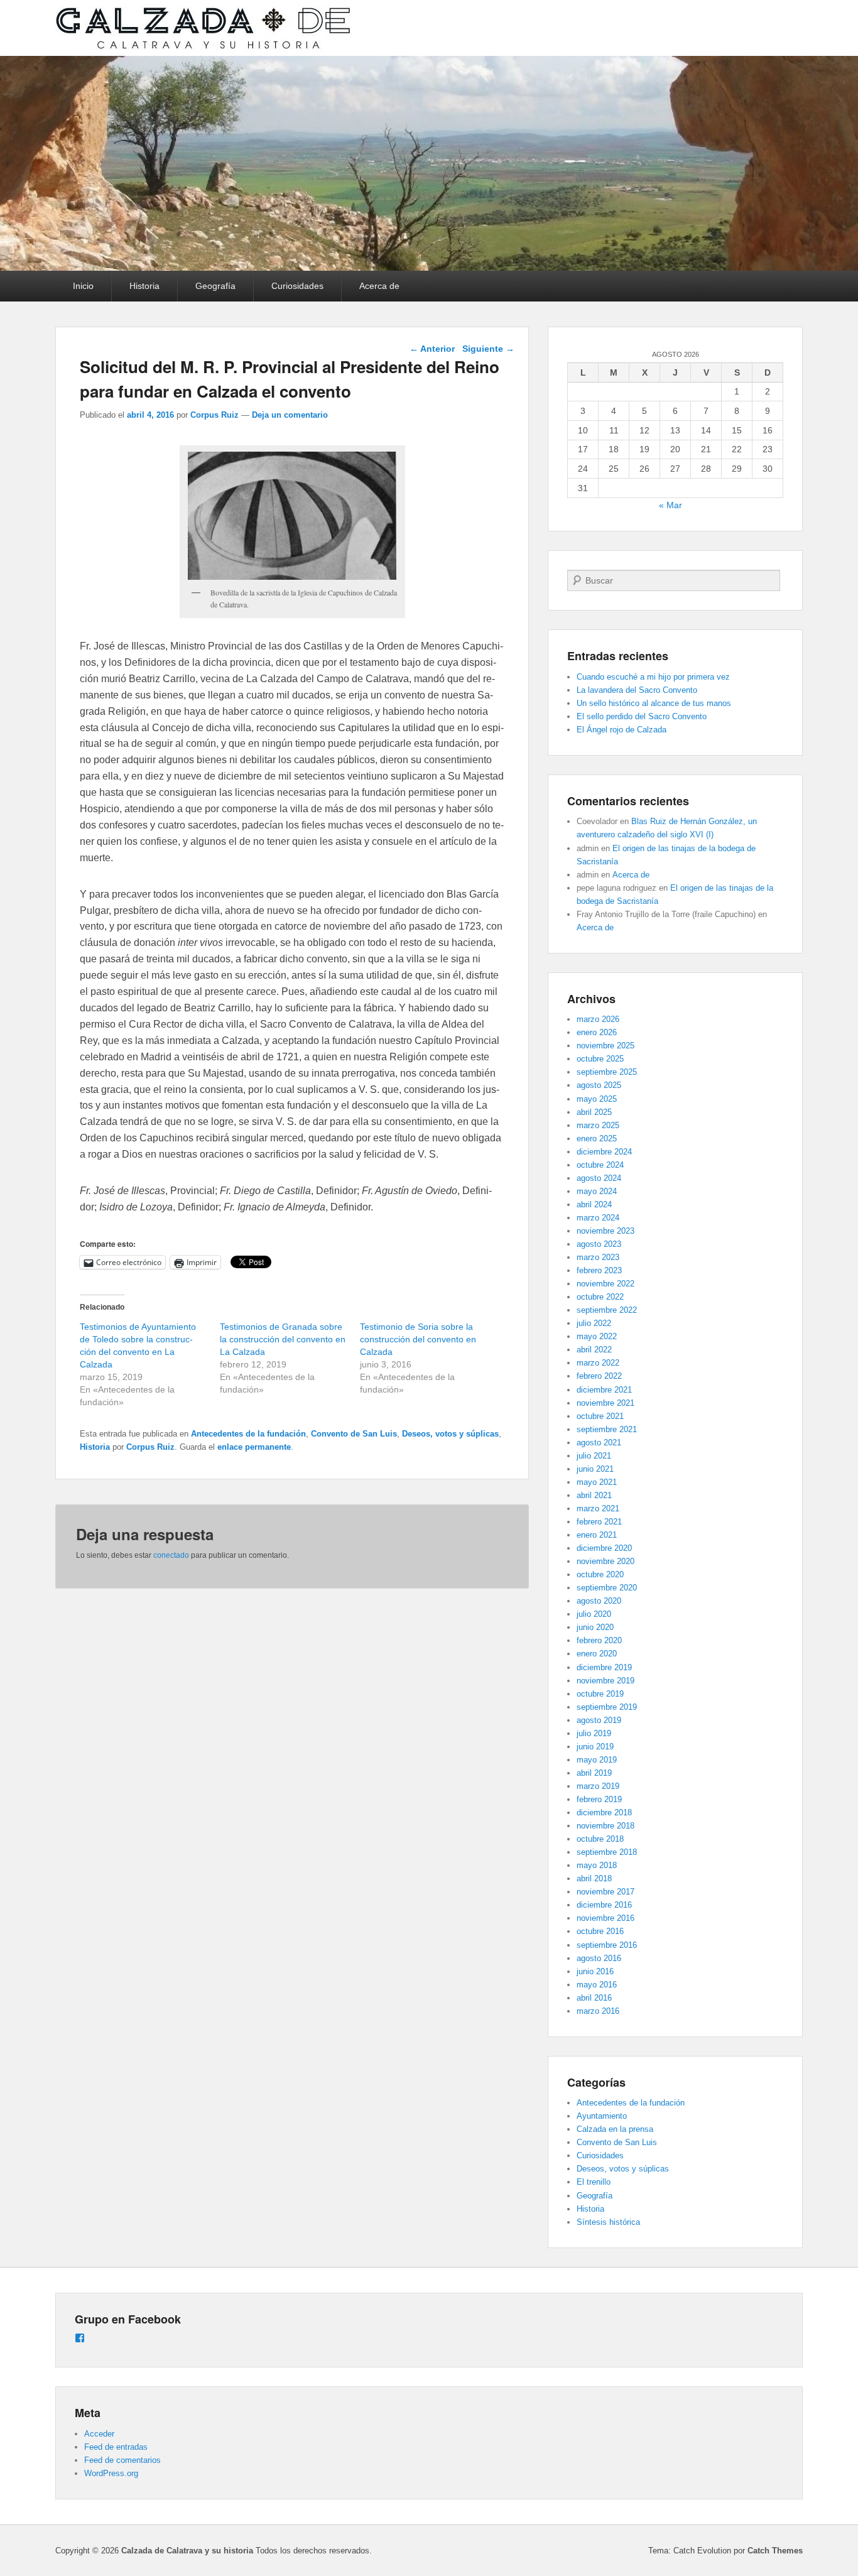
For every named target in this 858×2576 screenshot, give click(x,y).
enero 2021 (597, 1535)
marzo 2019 (598, 1786)
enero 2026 (597, 1032)
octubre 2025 (600, 1059)
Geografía (215, 286)
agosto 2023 (599, 1244)
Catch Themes (775, 2551)
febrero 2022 (599, 1376)
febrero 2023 (599, 1270)
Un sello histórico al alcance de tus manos (654, 703)
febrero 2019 (599, 1799)
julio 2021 (594, 1456)
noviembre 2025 (605, 1046)
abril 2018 (594, 1878)
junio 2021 (595, 1469)
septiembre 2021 (607, 1429)
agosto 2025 (599, 1085)
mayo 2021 (597, 1482)
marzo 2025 (598, 1125)
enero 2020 (597, 1654)
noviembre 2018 (605, 1826)
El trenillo (594, 2182)
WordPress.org (111, 2473)
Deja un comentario (290, 415)
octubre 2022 (600, 1297)
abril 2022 (594, 1350)
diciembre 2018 (604, 1812)
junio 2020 (595, 1627)
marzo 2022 (598, 1363)
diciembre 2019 (604, 1667)
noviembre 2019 (605, 1681)
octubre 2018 (600, 1839)
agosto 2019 (599, 1720)
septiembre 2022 (607, 1310)
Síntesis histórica (608, 2222)
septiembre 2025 (607, 1072)
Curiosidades (297, 286)
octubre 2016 (600, 1931)
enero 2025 (597, 1139)
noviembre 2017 (605, 1892)
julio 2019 (594, 1733)
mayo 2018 (597, 1865)
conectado (171, 1555)
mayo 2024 (597, 1191)
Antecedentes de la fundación (248, 1434)
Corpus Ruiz (215, 415)
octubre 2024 (600, 1165)
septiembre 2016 (607, 1945)
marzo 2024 (598, 1218)
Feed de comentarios (122, 2460)
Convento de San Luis (354, 1434)
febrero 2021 (599, 1522)
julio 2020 (594, 1614)
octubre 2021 (600, 1416)
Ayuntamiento (602, 2116)
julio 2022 (594, 1323)
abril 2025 (594, 1112)
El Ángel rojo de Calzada (622, 730)
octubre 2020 (600, 1574)
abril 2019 (594, 1773)
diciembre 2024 (604, 1152)
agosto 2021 (599, 1443)
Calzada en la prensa (615, 2129)
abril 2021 (594, 1495)
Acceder (99, 2434)
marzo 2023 (598, 1257)
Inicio (83, 286)
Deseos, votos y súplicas (450, 1434)
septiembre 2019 (607, 1707)
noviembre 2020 (605, 1561)
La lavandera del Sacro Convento (637, 690)
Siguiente (488, 349)
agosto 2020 (599, 1601)
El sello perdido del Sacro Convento (642, 716)
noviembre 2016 (605, 1918)
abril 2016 (594, 1998)
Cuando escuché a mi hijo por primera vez (653, 677)
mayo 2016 (597, 1985)
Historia (144, 286)
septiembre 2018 (607, 1852)
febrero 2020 (599, 1640)
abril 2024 (594, 1204)
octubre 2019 (600, 1694)
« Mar (671, 505)
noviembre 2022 (605, 1284)
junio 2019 (595, 1747)
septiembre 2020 (607, 1588)
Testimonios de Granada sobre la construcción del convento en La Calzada (283, 1339)
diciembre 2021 (604, 1390)
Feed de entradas (116, 2447)
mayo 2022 (597, 1336)
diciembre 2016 (604, 1905)
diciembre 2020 (604, 1548)
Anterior (432, 349)
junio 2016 (595, 1971)
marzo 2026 (598, 1019)
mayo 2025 (597, 1099)
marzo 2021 (598, 1508)
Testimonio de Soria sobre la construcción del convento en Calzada (418, 1339)
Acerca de (379, 286)
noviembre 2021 (605, 1403)
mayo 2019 (597, 1760)
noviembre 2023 (605, 1231)
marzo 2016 (598, 2011)
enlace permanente (254, 1447)
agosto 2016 (599, 1958)
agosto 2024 (599, 1178)
